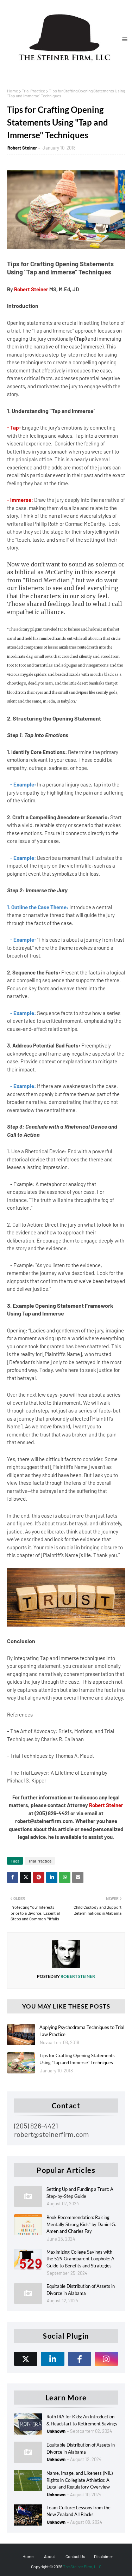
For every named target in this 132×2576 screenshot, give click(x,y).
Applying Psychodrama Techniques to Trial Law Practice (82, 2031)
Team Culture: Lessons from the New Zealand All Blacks (78, 2511)
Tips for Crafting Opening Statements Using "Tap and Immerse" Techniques (77, 2059)
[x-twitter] (26, 2359)
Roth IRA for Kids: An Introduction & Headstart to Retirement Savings (82, 2420)
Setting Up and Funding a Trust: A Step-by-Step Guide (80, 2193)
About (49, 2556)
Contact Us (75, 2556)
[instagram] (106, 2359)
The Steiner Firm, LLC (82, 2566)
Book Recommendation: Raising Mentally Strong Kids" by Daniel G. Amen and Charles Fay (81, 2224)
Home (12, 91)
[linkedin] (52, 2359)
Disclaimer (103, 2556)
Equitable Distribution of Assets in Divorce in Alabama (81, 2290)
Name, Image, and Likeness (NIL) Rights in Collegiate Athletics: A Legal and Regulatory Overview (80, 2480)
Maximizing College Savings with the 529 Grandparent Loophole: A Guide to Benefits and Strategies (80, 2259)
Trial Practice (33, 91)
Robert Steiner (22, 148)
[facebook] (80, 2359)
